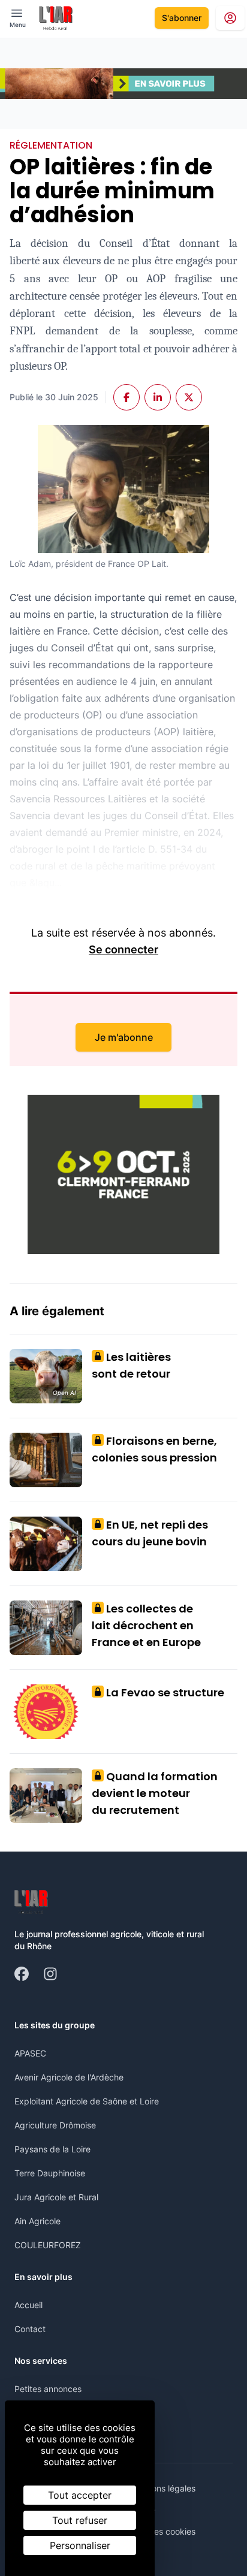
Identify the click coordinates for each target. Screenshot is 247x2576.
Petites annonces (48, 2389)
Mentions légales (163, 2488)
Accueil (28, 2305)
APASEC (30, 2053)
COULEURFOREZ (48, 2245)
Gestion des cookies (156, 2531)
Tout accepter (80, 2495)
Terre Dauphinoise (50, 2173)
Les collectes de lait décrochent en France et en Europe (146, 1625)
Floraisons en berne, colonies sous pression (154, 1449)
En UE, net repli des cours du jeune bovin (150, 1533)
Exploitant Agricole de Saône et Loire (87, 2101)
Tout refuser (80, 2520)
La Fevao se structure (161, 1692)
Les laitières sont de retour (131, 1365)
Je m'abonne (124, 1037)
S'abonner (182, 18)
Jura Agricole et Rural (56, 2197)
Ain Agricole (37, 2221)
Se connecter (123, 949)
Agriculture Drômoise (55, 2125)
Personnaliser (80, 2545)
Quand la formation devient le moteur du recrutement (155, 1793)
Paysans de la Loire (52, 2149)
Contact (30, 2329)
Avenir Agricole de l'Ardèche (69, 2077)
